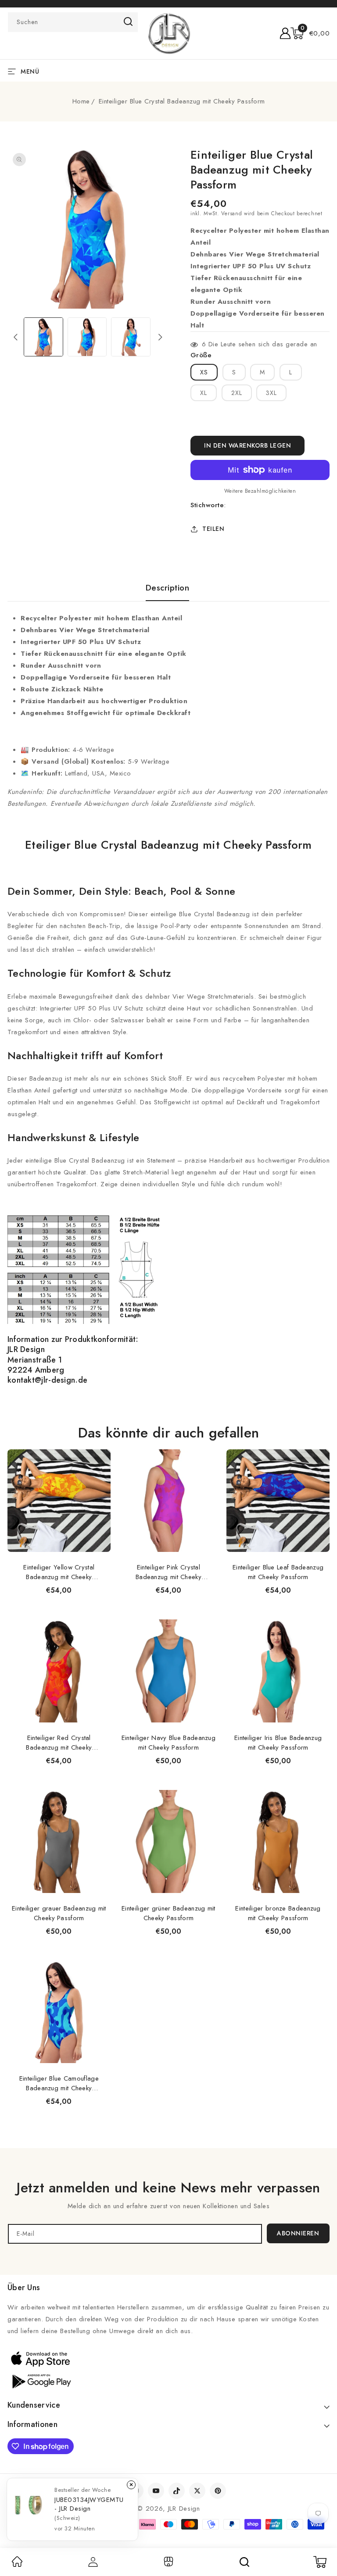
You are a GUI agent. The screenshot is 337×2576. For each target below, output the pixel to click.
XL (204, 393)
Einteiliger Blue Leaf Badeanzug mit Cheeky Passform (278, 1572)
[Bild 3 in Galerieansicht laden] (131, 337)
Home (81, 101)
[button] (310, 33)
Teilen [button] (213, 529)
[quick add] (99, 1449)
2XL (237, 393)
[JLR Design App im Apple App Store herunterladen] (40, 2359)
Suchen (128, 21)
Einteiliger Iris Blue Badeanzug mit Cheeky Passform (278, 1743)
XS (204, 372)
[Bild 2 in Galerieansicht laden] (87, 337)
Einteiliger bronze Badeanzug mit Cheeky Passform (278, 1913)
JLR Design (184, 2508)
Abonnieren (298, 2233)
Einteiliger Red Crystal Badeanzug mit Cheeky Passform (59, 1743)
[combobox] (73, 22)
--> (168, 1284)
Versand (231, 213)
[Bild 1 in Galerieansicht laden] (43, 337)
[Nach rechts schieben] (160, 337)
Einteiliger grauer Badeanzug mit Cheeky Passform (59, 1913)
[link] (17, 2565)
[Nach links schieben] (16, 337)
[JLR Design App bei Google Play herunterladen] (40, 2380)
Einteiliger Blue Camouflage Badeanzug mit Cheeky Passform (59, 2083)
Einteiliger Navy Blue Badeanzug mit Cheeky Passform (168, 1743)
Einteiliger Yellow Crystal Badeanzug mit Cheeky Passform (59, 1572)
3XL (271, 393)
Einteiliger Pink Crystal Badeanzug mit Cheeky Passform (168, 1572)
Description (168, 588)
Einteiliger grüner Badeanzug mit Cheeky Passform (168, 1913)
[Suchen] (244, 2562)
